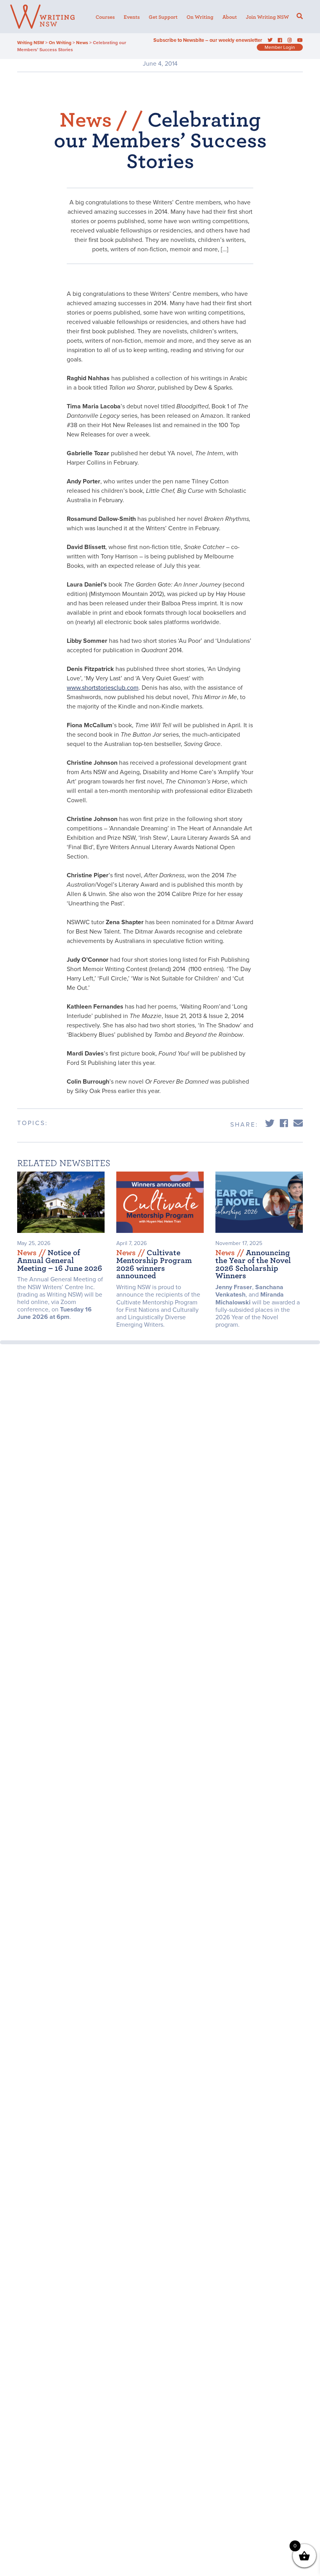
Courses (105, 17)
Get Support (163, 17)
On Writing (200, 17)
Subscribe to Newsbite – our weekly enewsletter (208, 40)
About (230, 17)
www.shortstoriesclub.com (103, 688)
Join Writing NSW (267, 17)
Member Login (280, 47)
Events (132, 17)
